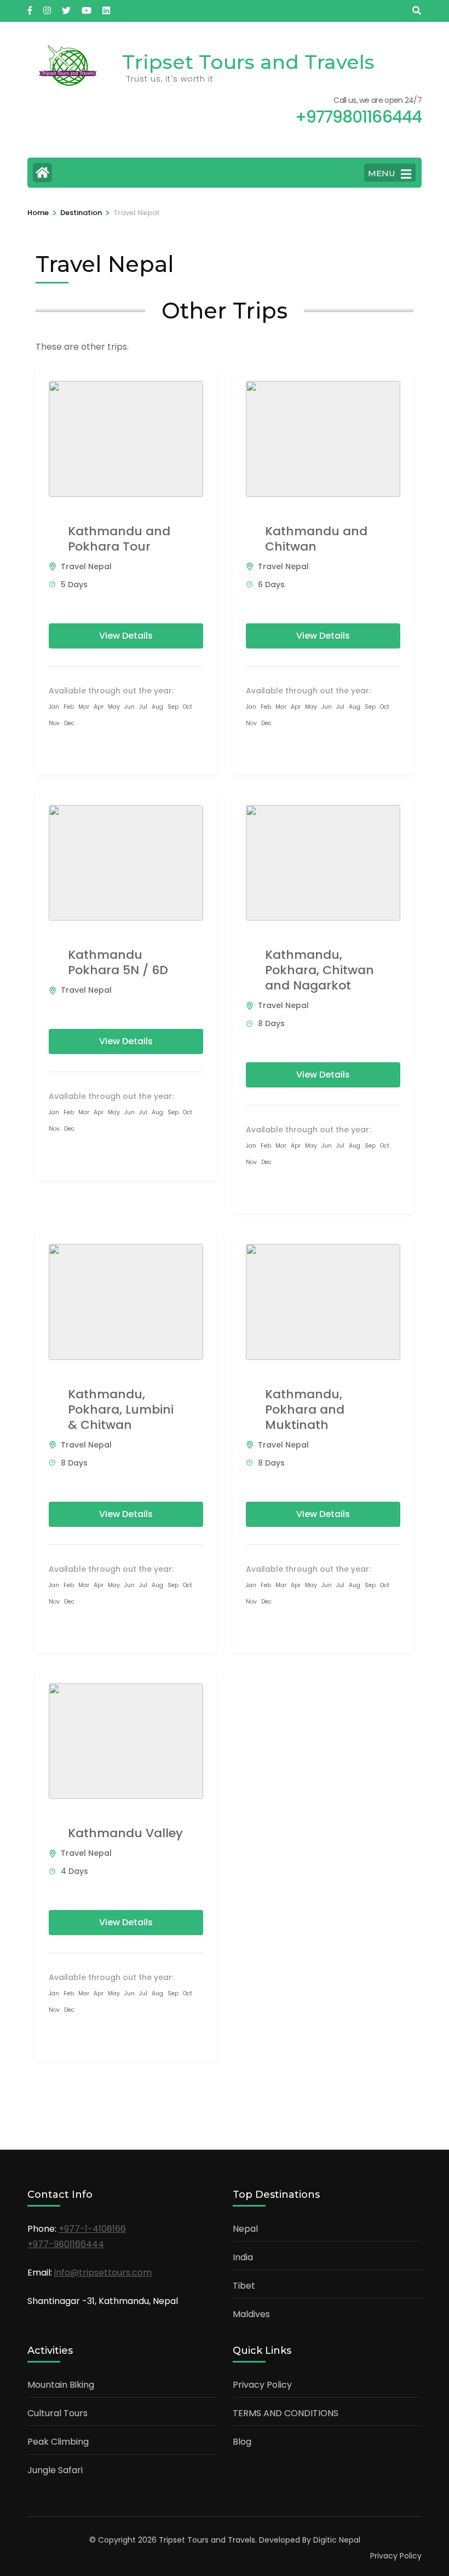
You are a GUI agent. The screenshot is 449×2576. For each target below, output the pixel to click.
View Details (126, 636)
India (243, 2257)
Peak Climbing (58, 2442)
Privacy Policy (262, 2385)
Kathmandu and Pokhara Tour (119, 539)
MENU (382, 173)
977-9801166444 (68, 2244)
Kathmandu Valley (125, 1833)
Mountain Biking (61, 2385)
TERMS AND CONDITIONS (286, 2413)
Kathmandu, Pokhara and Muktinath (305, 1409)
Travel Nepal (86, 566)
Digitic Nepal (337, 2540)
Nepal (245, 2229)
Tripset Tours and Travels (248, 62)
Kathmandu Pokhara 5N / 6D (118, 962)
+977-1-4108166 (92, 2229)
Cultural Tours (57, 2413)
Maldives (251, 2314)
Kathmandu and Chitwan (316, 539)
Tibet (244, 2286)
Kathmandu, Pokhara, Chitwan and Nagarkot (320, 970)
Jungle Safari (55, 2470)
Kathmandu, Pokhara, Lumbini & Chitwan (121, 1409)
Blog (242, 2442)
